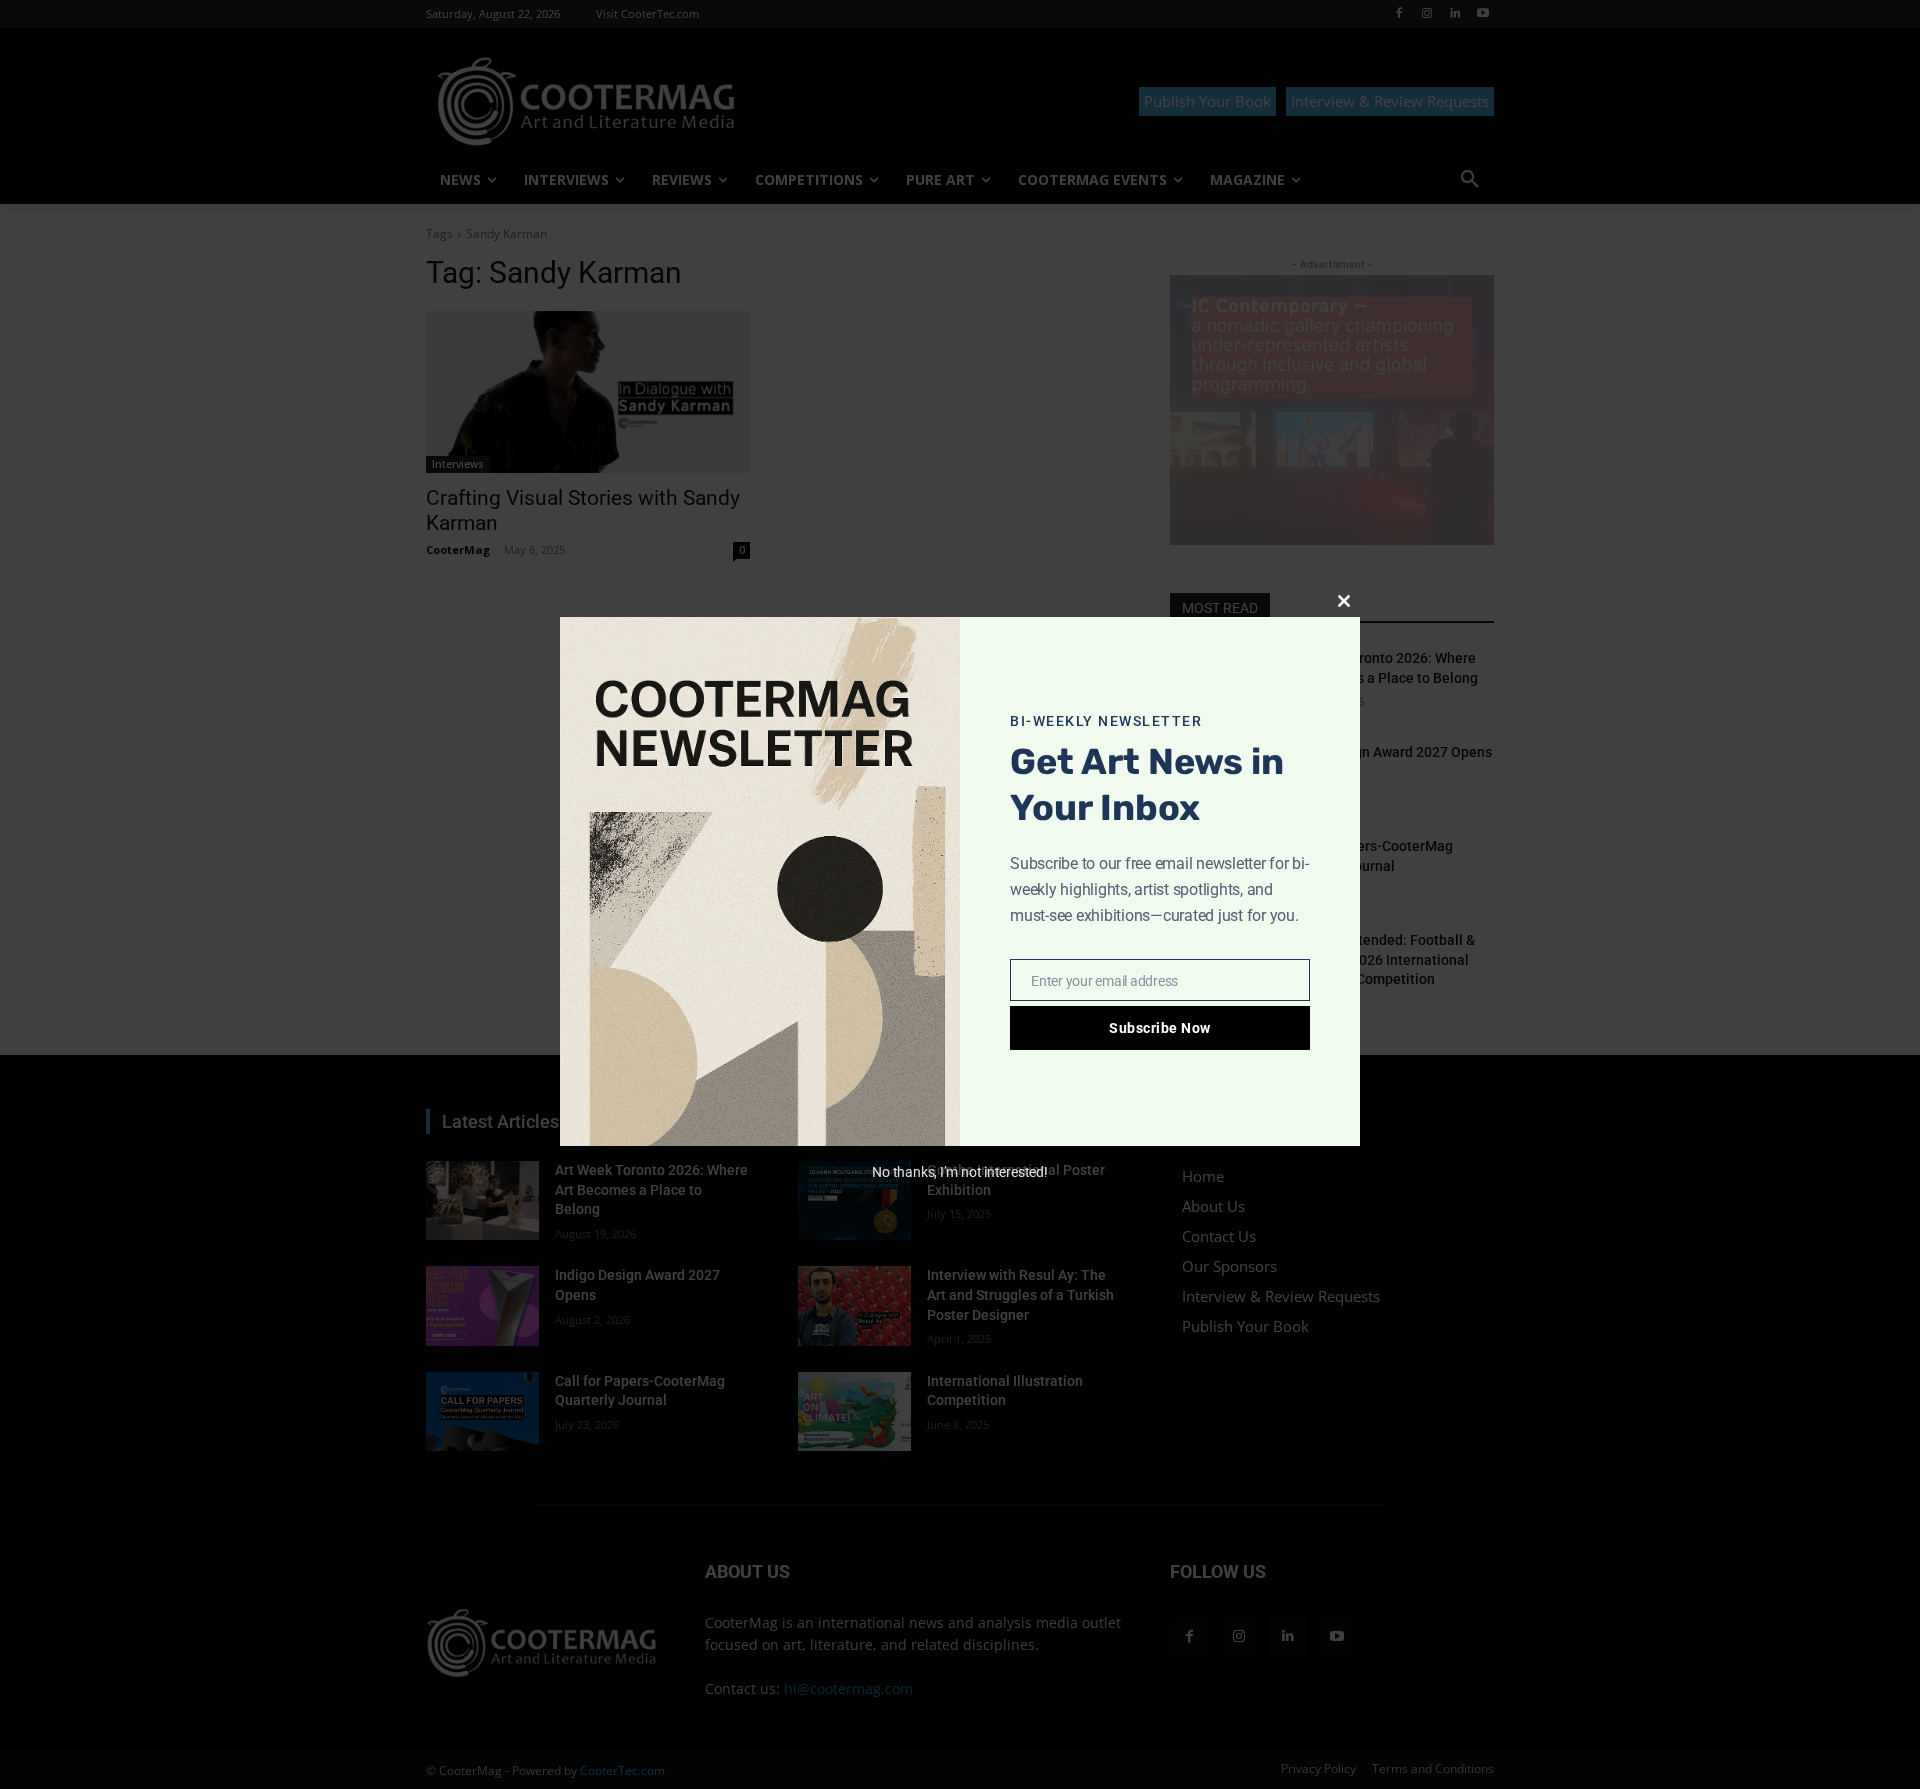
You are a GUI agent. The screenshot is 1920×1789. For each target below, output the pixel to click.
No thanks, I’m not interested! (959, 1172)
